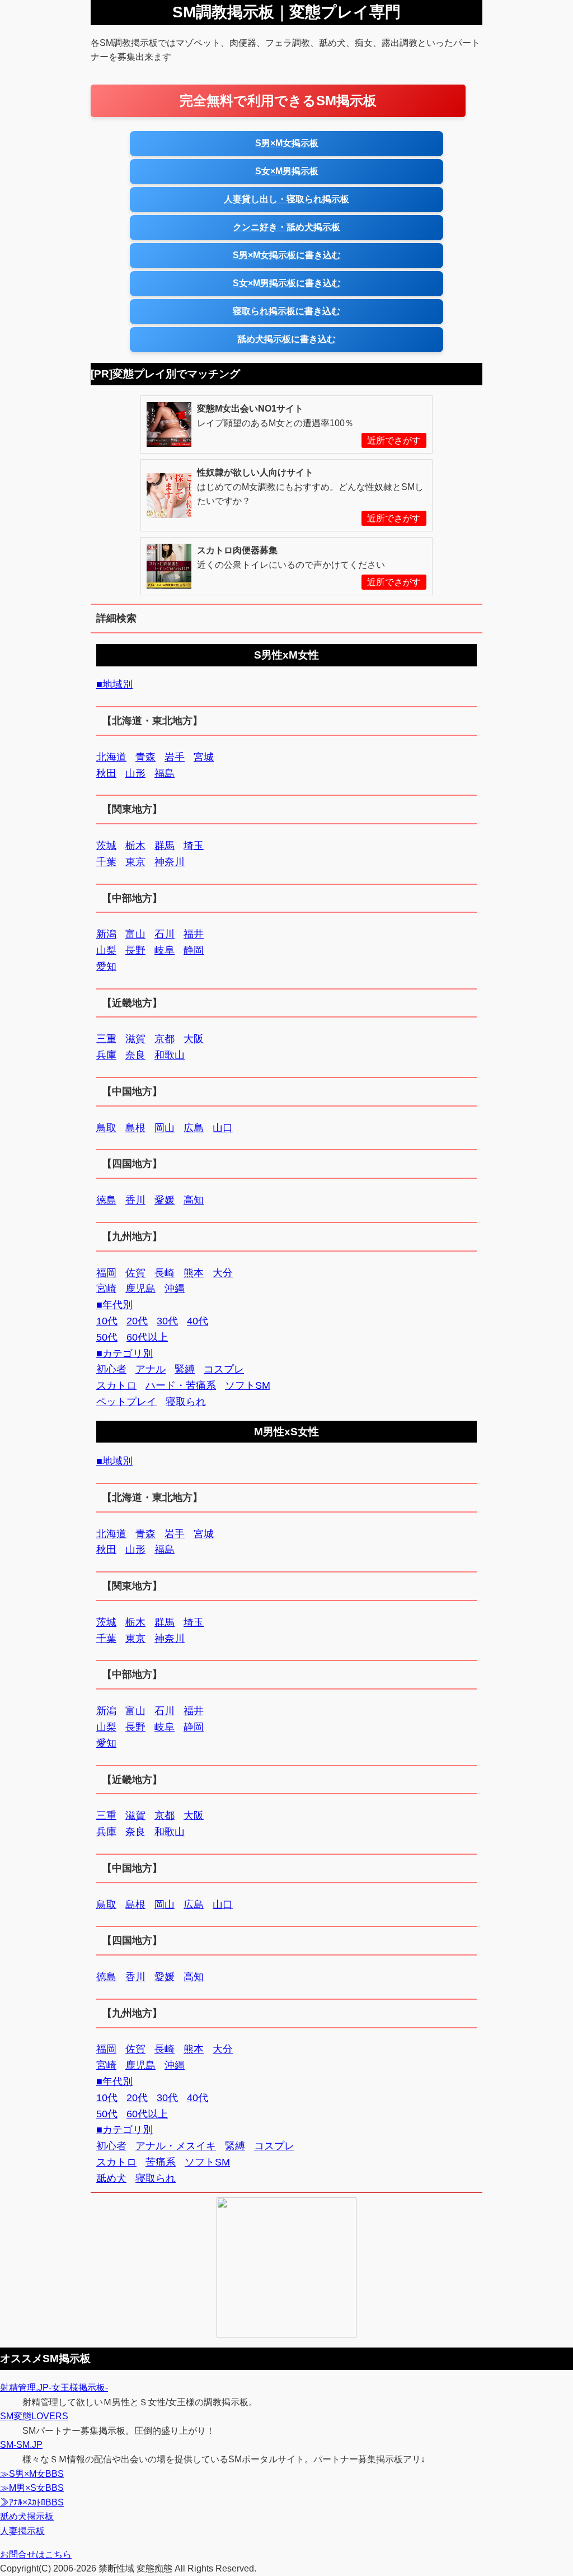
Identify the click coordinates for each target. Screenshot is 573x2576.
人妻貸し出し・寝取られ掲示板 (286, 199)
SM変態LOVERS (34, 2416)
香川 (135, 1200)
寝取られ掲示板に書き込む (286, 311)
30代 (167, 1321)
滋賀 (135, 1039)
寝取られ (186, 1402)
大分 (223, 1273)
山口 (223, 1128)
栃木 (135, 846)
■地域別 (114, 684)
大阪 (194, 1039)
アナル (151, 1369)
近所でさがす (394, 440)
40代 (198, 1321)
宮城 (204, 757)
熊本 (194, 1273)
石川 (165, 934)
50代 (107, 1337)
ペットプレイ (126, 1402)
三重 (106, 1039)
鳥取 (106, 1128)
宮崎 (106, 1289)
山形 (135, 773)
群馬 (165, 846)
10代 (107, 1321)
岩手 (175, 757)
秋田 (106, 773)
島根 (135, 1128)
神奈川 (170, 862)
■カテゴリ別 (125, 1354)
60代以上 (147, 1337)
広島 (194, 1128)
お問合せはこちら (36, 2554)
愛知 (106, 967)
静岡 (194, 950)
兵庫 (106, 1055)
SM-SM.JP (21, 2445)
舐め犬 (111, 2178)
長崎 (165, 1273)
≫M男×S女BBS (32, 2488)
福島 (165, 773)
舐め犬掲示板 (27, 2516)
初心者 (111, 1369)
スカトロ (116, 1385)
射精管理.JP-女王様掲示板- (54, 2388)
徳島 (106, 1200)
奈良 (135, 1055)
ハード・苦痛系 (181, 1385)
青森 (145, 757)
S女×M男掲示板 (287, 171)
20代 (137, 1321)
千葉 (106, 862)
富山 (135, 934)
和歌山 (170, 1055)
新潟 (106, 934)
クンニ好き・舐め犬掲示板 (286, 227)
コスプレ (224, 1369)
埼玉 (194, 846)
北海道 (111, 757)
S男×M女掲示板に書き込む (287, 255)
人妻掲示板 (22, 2531)
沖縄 (175, 1289)
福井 (194, 934)
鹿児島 (140, 1289)
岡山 (165, 1128)
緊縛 (185, 1369)
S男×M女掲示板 (287, 143)
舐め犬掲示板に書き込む (286, 339)
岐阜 (165, 950)
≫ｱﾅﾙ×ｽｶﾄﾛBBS (32, 2502)
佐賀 (135, 1273)
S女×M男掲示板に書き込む (287, 283)
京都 (165, 1039)
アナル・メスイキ (176, 2146)
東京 (135, 862)
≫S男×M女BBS (32, 2474)
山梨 (106, 950)
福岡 (106, 1273)
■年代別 (114, 1305)
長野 (135, 950)
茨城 (106, 846)
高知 (194, 1200)
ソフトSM (248, 1385)
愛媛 (165, 1200)
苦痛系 (161, 2162)
